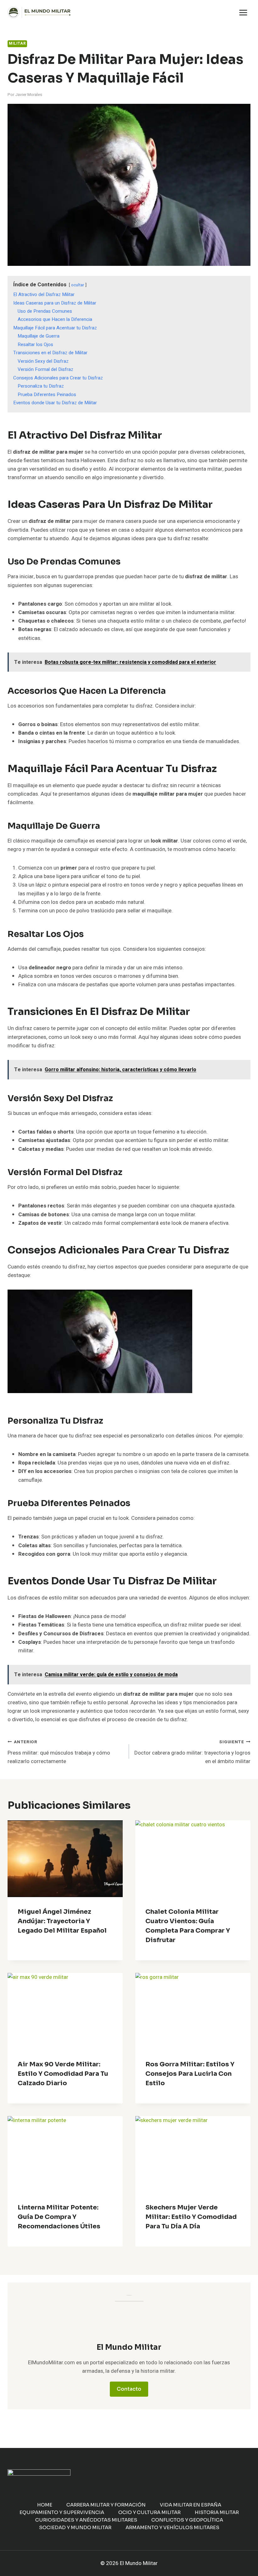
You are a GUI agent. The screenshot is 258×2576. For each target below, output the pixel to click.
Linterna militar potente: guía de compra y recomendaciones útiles (59, 2217)
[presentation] (65, 1859)
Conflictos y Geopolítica (187, 2520)
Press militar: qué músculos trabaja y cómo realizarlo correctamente (59, 1752)
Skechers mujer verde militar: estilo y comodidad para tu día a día (191, 2217)
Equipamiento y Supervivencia (62, 2512)
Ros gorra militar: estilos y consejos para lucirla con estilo (190, 2074)
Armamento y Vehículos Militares (172, 2527)
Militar (17, 44)
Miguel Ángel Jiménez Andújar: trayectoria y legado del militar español (62, 1921)
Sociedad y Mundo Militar (75, 2527)
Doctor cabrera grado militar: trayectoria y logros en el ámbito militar (192, 1752)
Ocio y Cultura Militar (149, 2512)
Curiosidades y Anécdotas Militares (86, 2520)
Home (45, 2505)
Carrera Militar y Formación (106, 2505)
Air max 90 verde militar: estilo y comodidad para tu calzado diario (63, 2074)
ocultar (78, 285)
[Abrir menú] (243, 12)
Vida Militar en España (191, 2505)
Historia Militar (217, 2512)
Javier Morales (29, 95)
